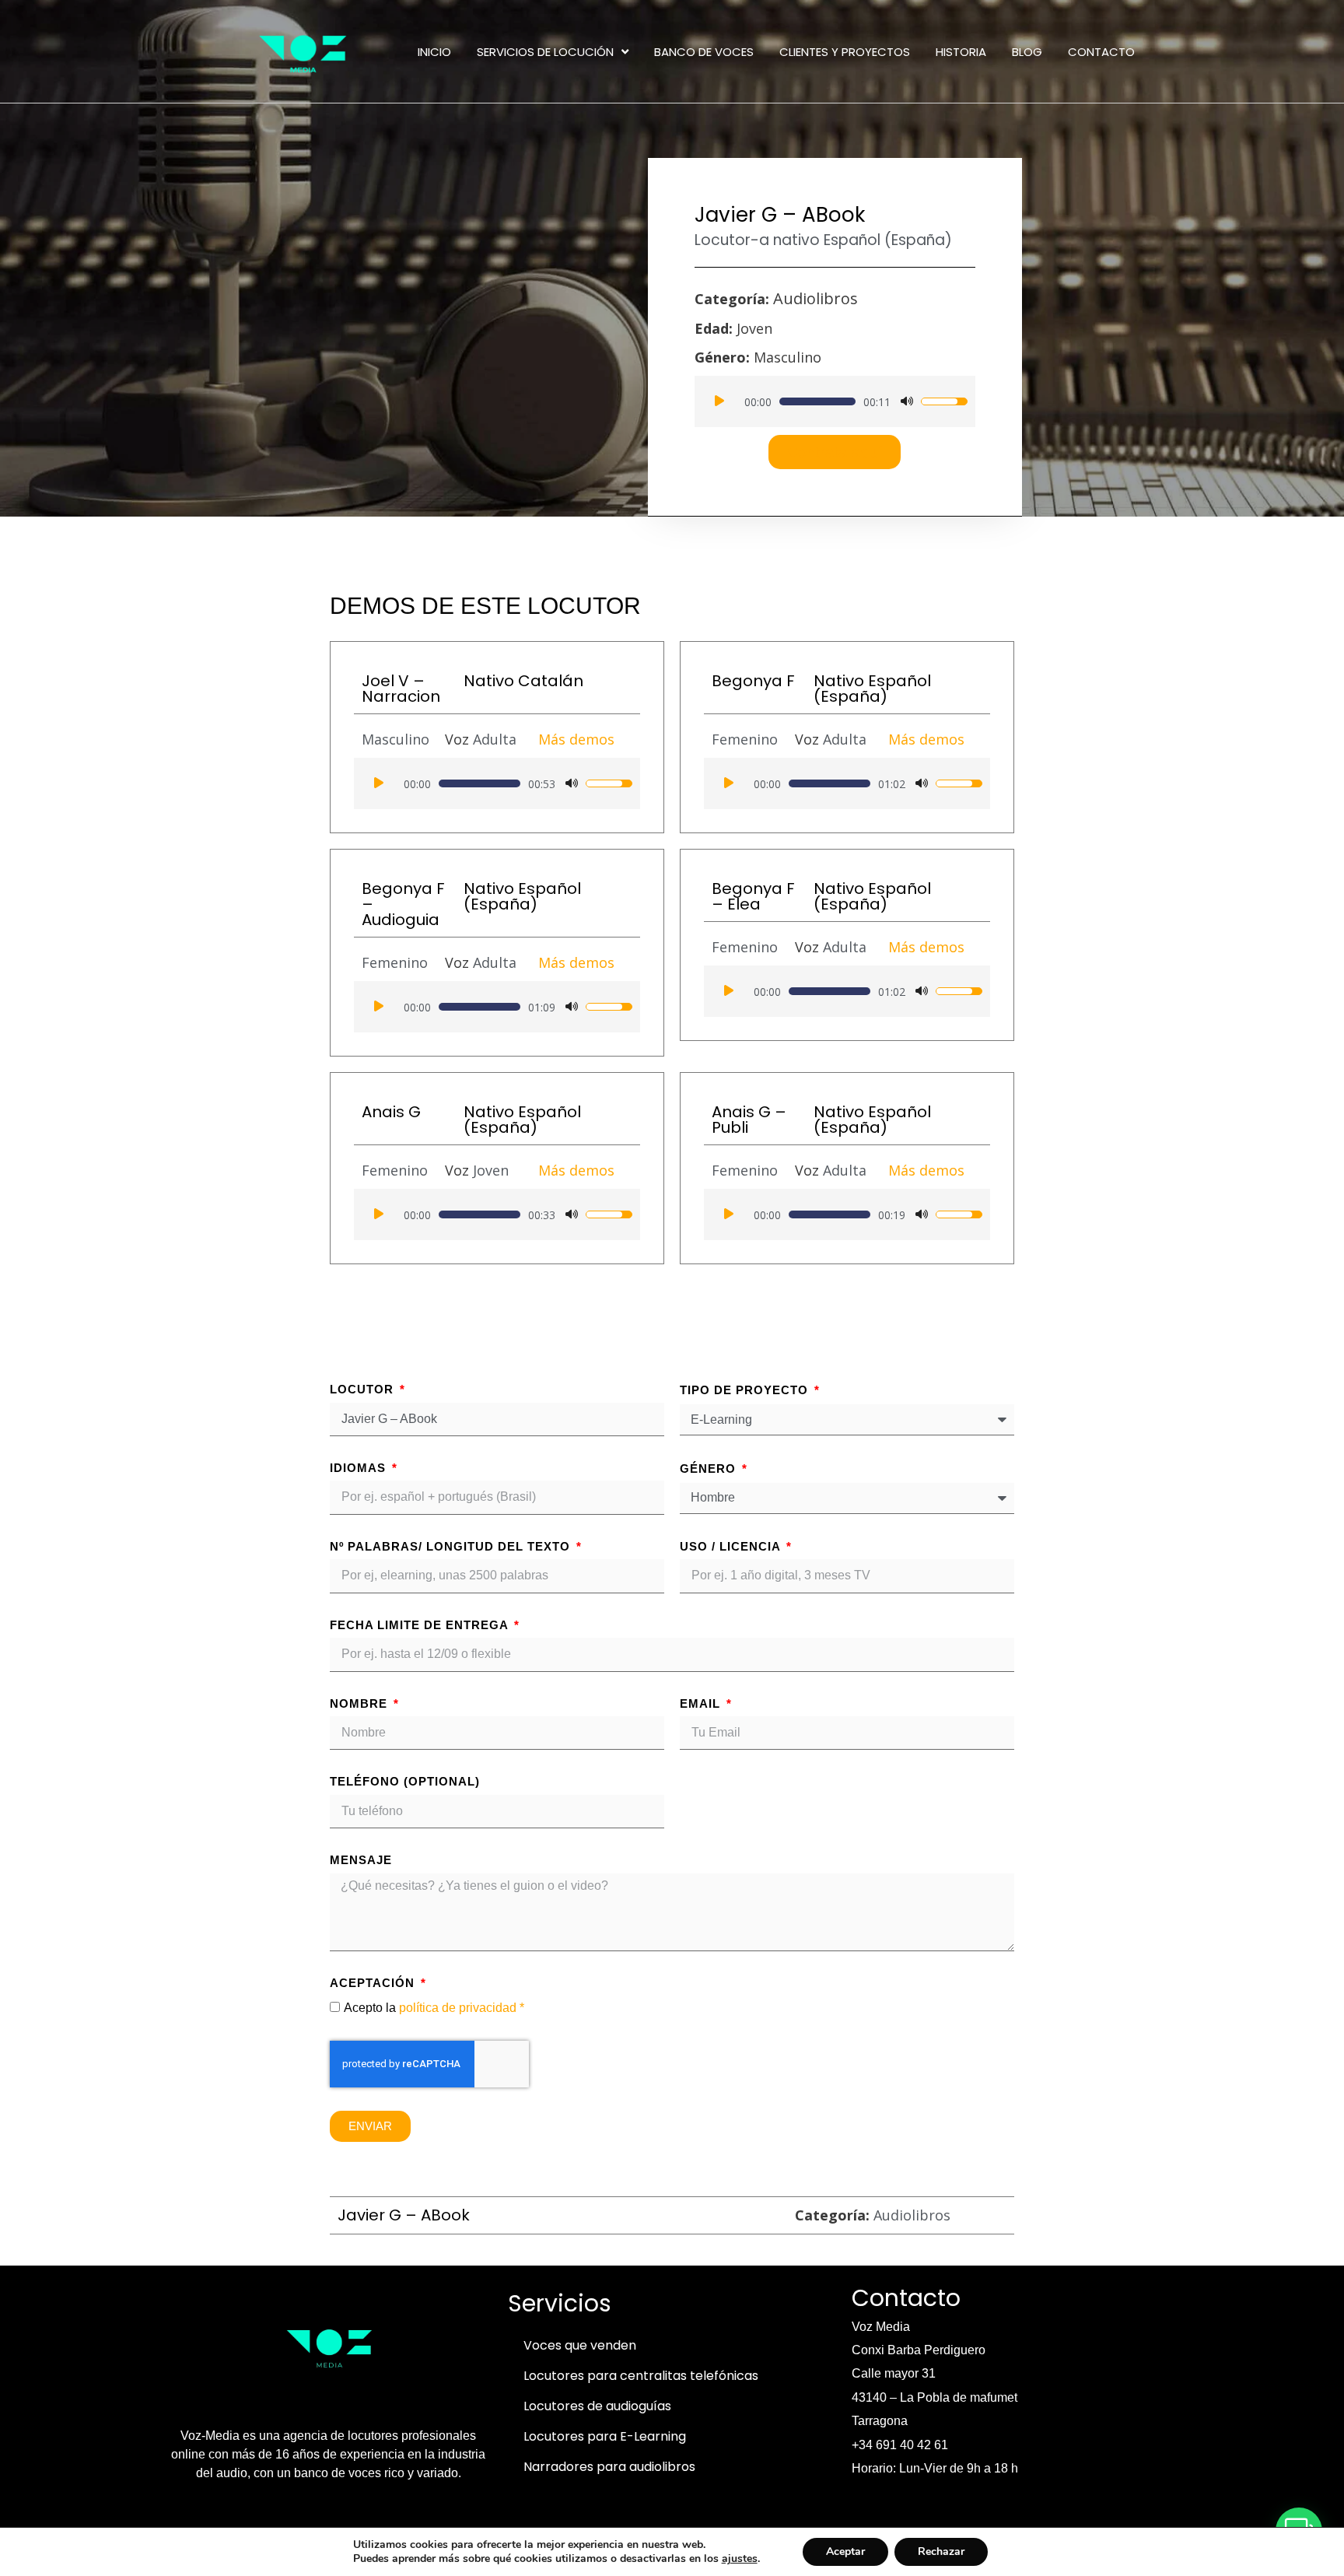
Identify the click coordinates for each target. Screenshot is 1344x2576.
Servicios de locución (545, 52)
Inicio (434, 52)
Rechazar (941, 2551)
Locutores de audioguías (597, 2406)
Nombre (360, 1703)
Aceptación (374, 1983)
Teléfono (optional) (405, 1781)
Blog (1027, 52)
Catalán (551, 681)
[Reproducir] (719, 401)
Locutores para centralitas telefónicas (641, 2376)
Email (702, 1703)
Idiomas (360, 1468)
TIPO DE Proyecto (746, 1390)
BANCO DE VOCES (704, 52)
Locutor (364, 1389)
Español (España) (888, 240)
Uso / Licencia (732, 1546)
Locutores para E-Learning (605, 2436)
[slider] (817, 401)
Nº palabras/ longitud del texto (452, 1546)
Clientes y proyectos (845, 52)
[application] (835, 401)
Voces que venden (580, 2345)
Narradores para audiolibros (609, 2467)
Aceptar (845, 2551)
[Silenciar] (907, 401)
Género (710, 1468)
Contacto (1101, 52)
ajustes (740, 2559)
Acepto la (434, 2008)
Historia (961, 52)
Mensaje (361, 1860)
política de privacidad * (462, 2008)
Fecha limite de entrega (421, 1625)
